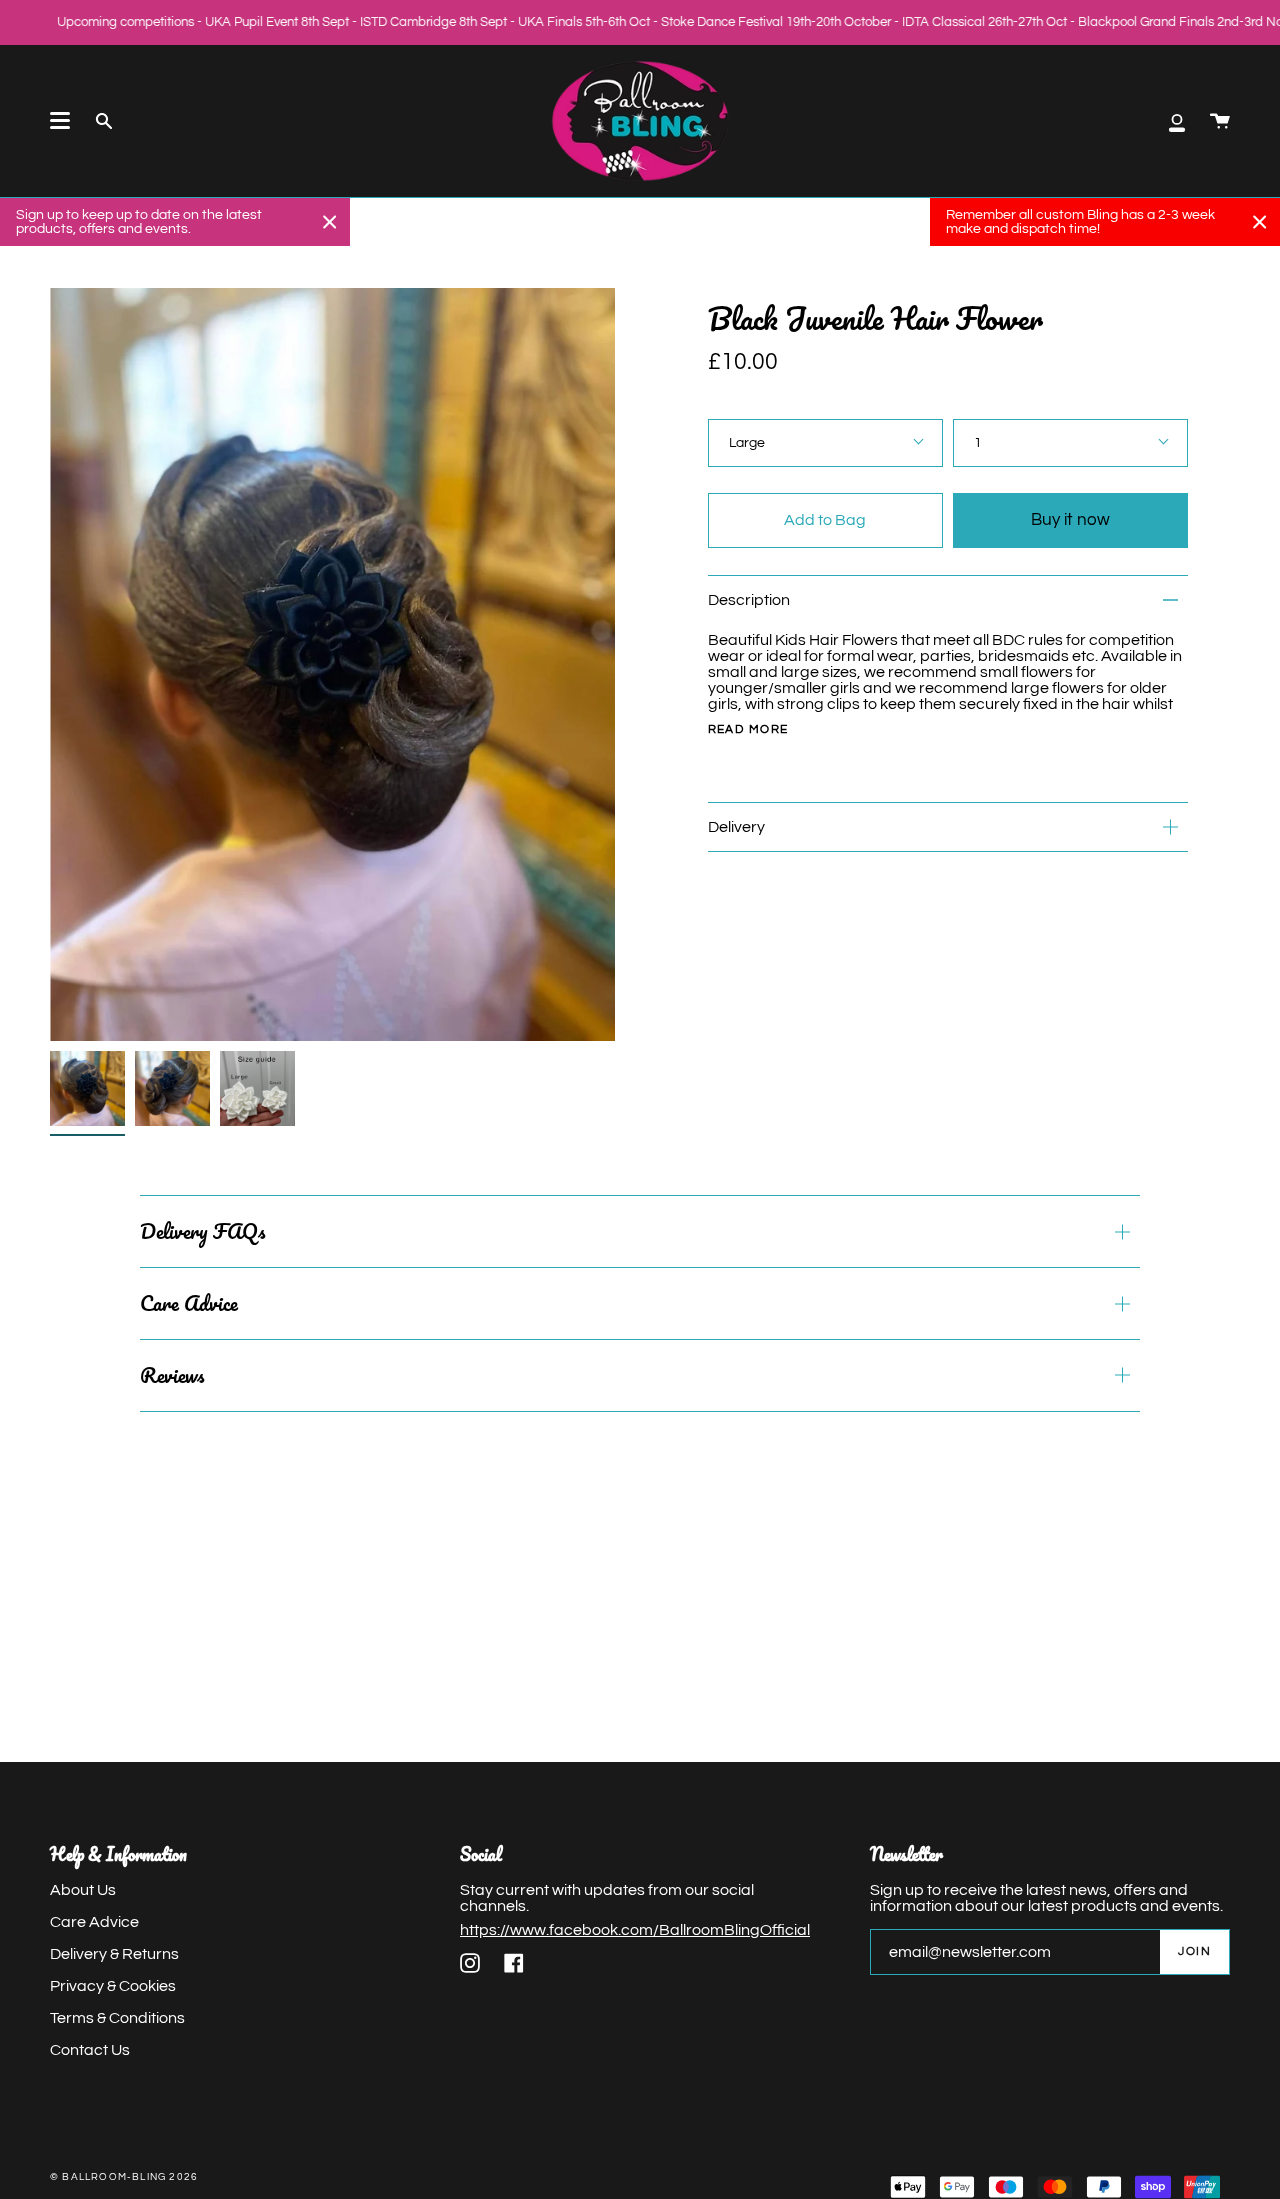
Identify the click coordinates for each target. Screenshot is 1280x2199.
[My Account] (1177, 121)
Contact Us (90, 2050)
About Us (83, 1890)
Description (749, 600)
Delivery (736, 827)
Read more (748, 730)
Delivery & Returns (114, 1954)
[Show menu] (60, 121)
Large (747, 443)
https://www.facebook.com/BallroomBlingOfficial (635, 1930)
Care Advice (189, 1303)
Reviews (172, 1375)
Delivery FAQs (202, 1231)
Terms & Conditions (117, 2018)
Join (1194, 1951)
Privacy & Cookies (113, 1986)
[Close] (330, 222)
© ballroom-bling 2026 (124, 2177)
